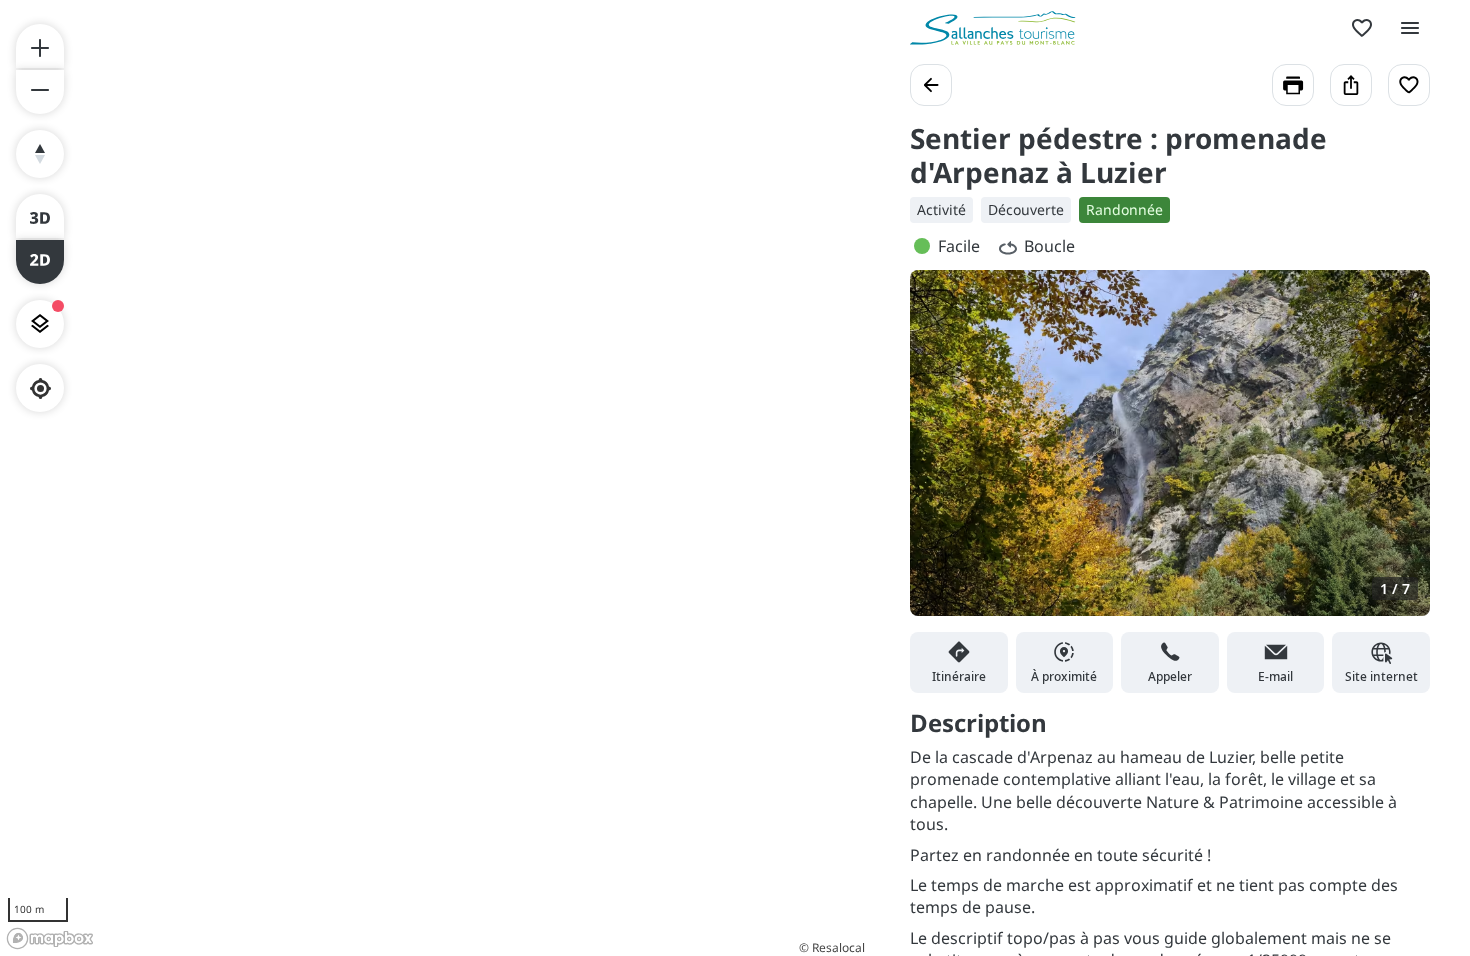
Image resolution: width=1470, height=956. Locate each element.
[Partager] (1351, 85)
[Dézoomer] (40, 92)
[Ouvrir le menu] (1410, 28)
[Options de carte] (40, 324)
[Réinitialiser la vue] (40, 154)
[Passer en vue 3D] (40, 216)
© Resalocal (832, 947)
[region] (435, 478)
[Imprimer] (1293, 85)
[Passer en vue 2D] (40, 262)
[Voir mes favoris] (1362, 28)
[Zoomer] (40, 46)
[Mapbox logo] (50, 938)
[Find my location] (40, 388)
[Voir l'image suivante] (1394, 455)
